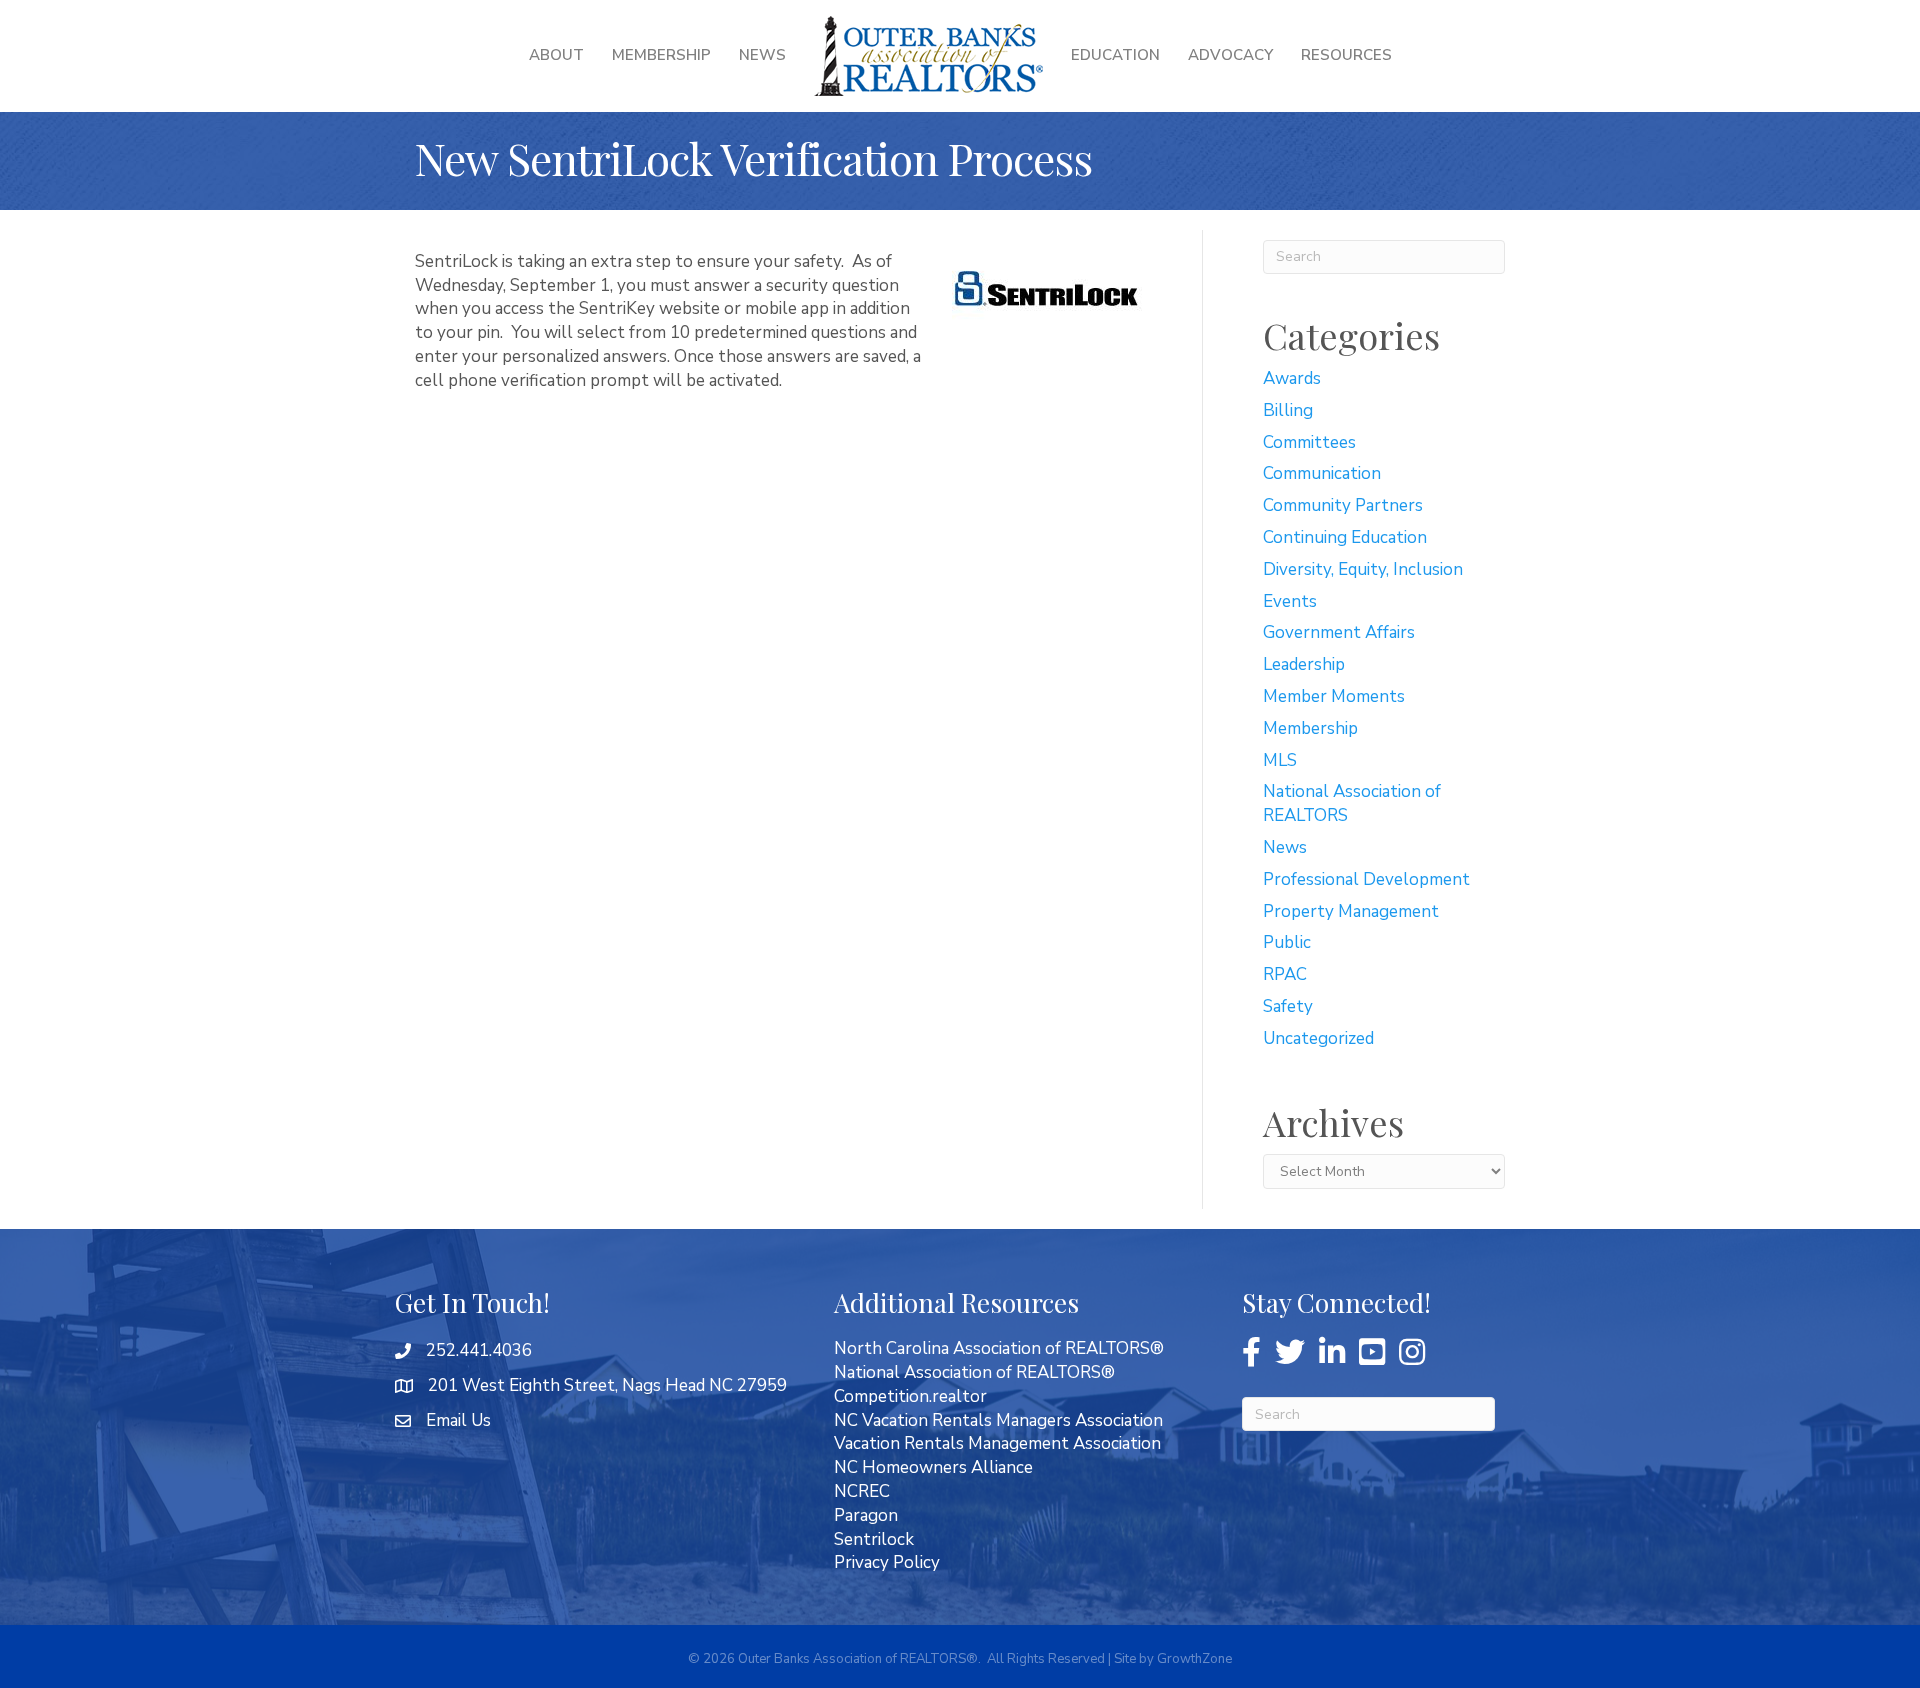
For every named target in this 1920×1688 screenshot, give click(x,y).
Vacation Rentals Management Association (997, 1443)
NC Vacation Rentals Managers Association (998, 1420)
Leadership (1304, 664)
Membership (661, 55)
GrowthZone (1194, 1659)
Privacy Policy (887, 1562)
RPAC (1285, 974)
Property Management (1351, 911)
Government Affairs (1339, 632)
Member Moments (1334, 696)
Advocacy (1230, 55)
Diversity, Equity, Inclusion (1363, 569)
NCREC (862, 1491)
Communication (1322, 473)
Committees (1309, 442)
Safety (1288, 1006)
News (762, 55)
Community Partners (1343, 505)
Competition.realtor (910, 1396)
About (556, 55)
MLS (1280, 760)
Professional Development (1366, 879)
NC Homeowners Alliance (933, 1467)
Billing (1288, 410)
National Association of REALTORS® (974, 1372)
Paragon (866, 1515)
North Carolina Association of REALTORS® (999, 1348)
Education (1115, 55)
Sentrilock (874, 1539)
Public (1287, 942)
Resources (1346, 55)
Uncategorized (1318, 1038)
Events (1290, 601)
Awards (1292, 378)
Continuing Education (1345, 537)
